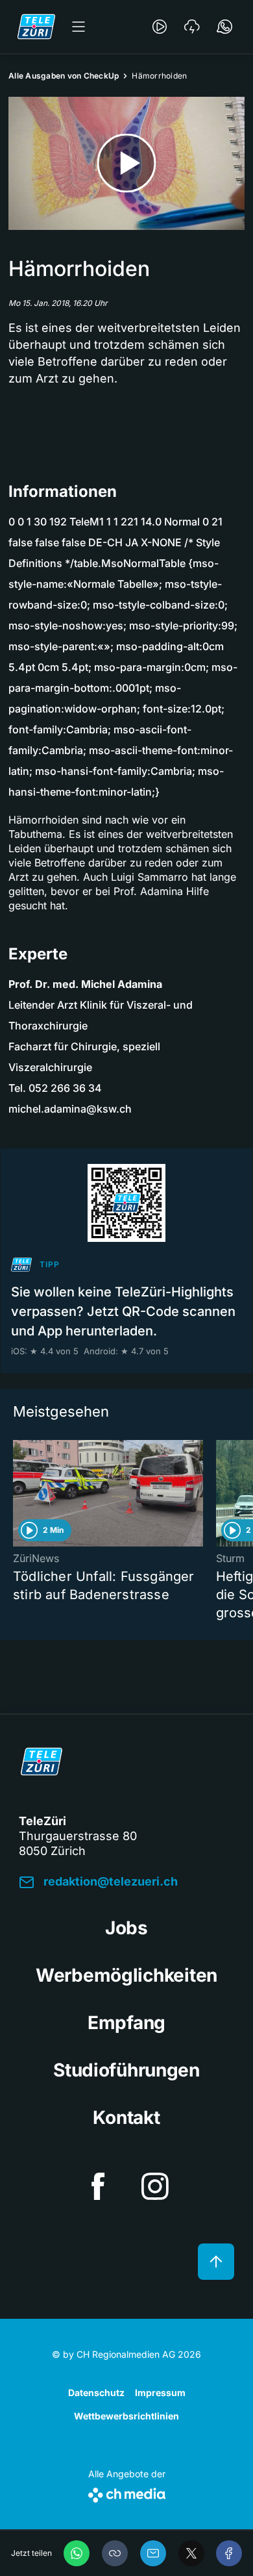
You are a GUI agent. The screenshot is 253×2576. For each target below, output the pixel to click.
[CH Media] (127, 2493)
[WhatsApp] (77, 2553)
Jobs (126, 1928)
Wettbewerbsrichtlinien (126, 2416)
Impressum (160, 2393)
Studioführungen (126, 2070)
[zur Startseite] (36, 27)
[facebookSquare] (98, 2186)
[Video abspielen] (126, 163)
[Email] (153, 2553)
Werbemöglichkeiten (126, 1975)
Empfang (126, 2023)
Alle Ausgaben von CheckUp (64, 76)
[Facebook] (229, 2553)
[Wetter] (192, 27)
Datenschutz (96, 2393)
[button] (115, 2553)
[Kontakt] (224, 27)
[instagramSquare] (155, 2186)
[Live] (160, 27)
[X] (191, 2553)
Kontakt (126, 2117)
